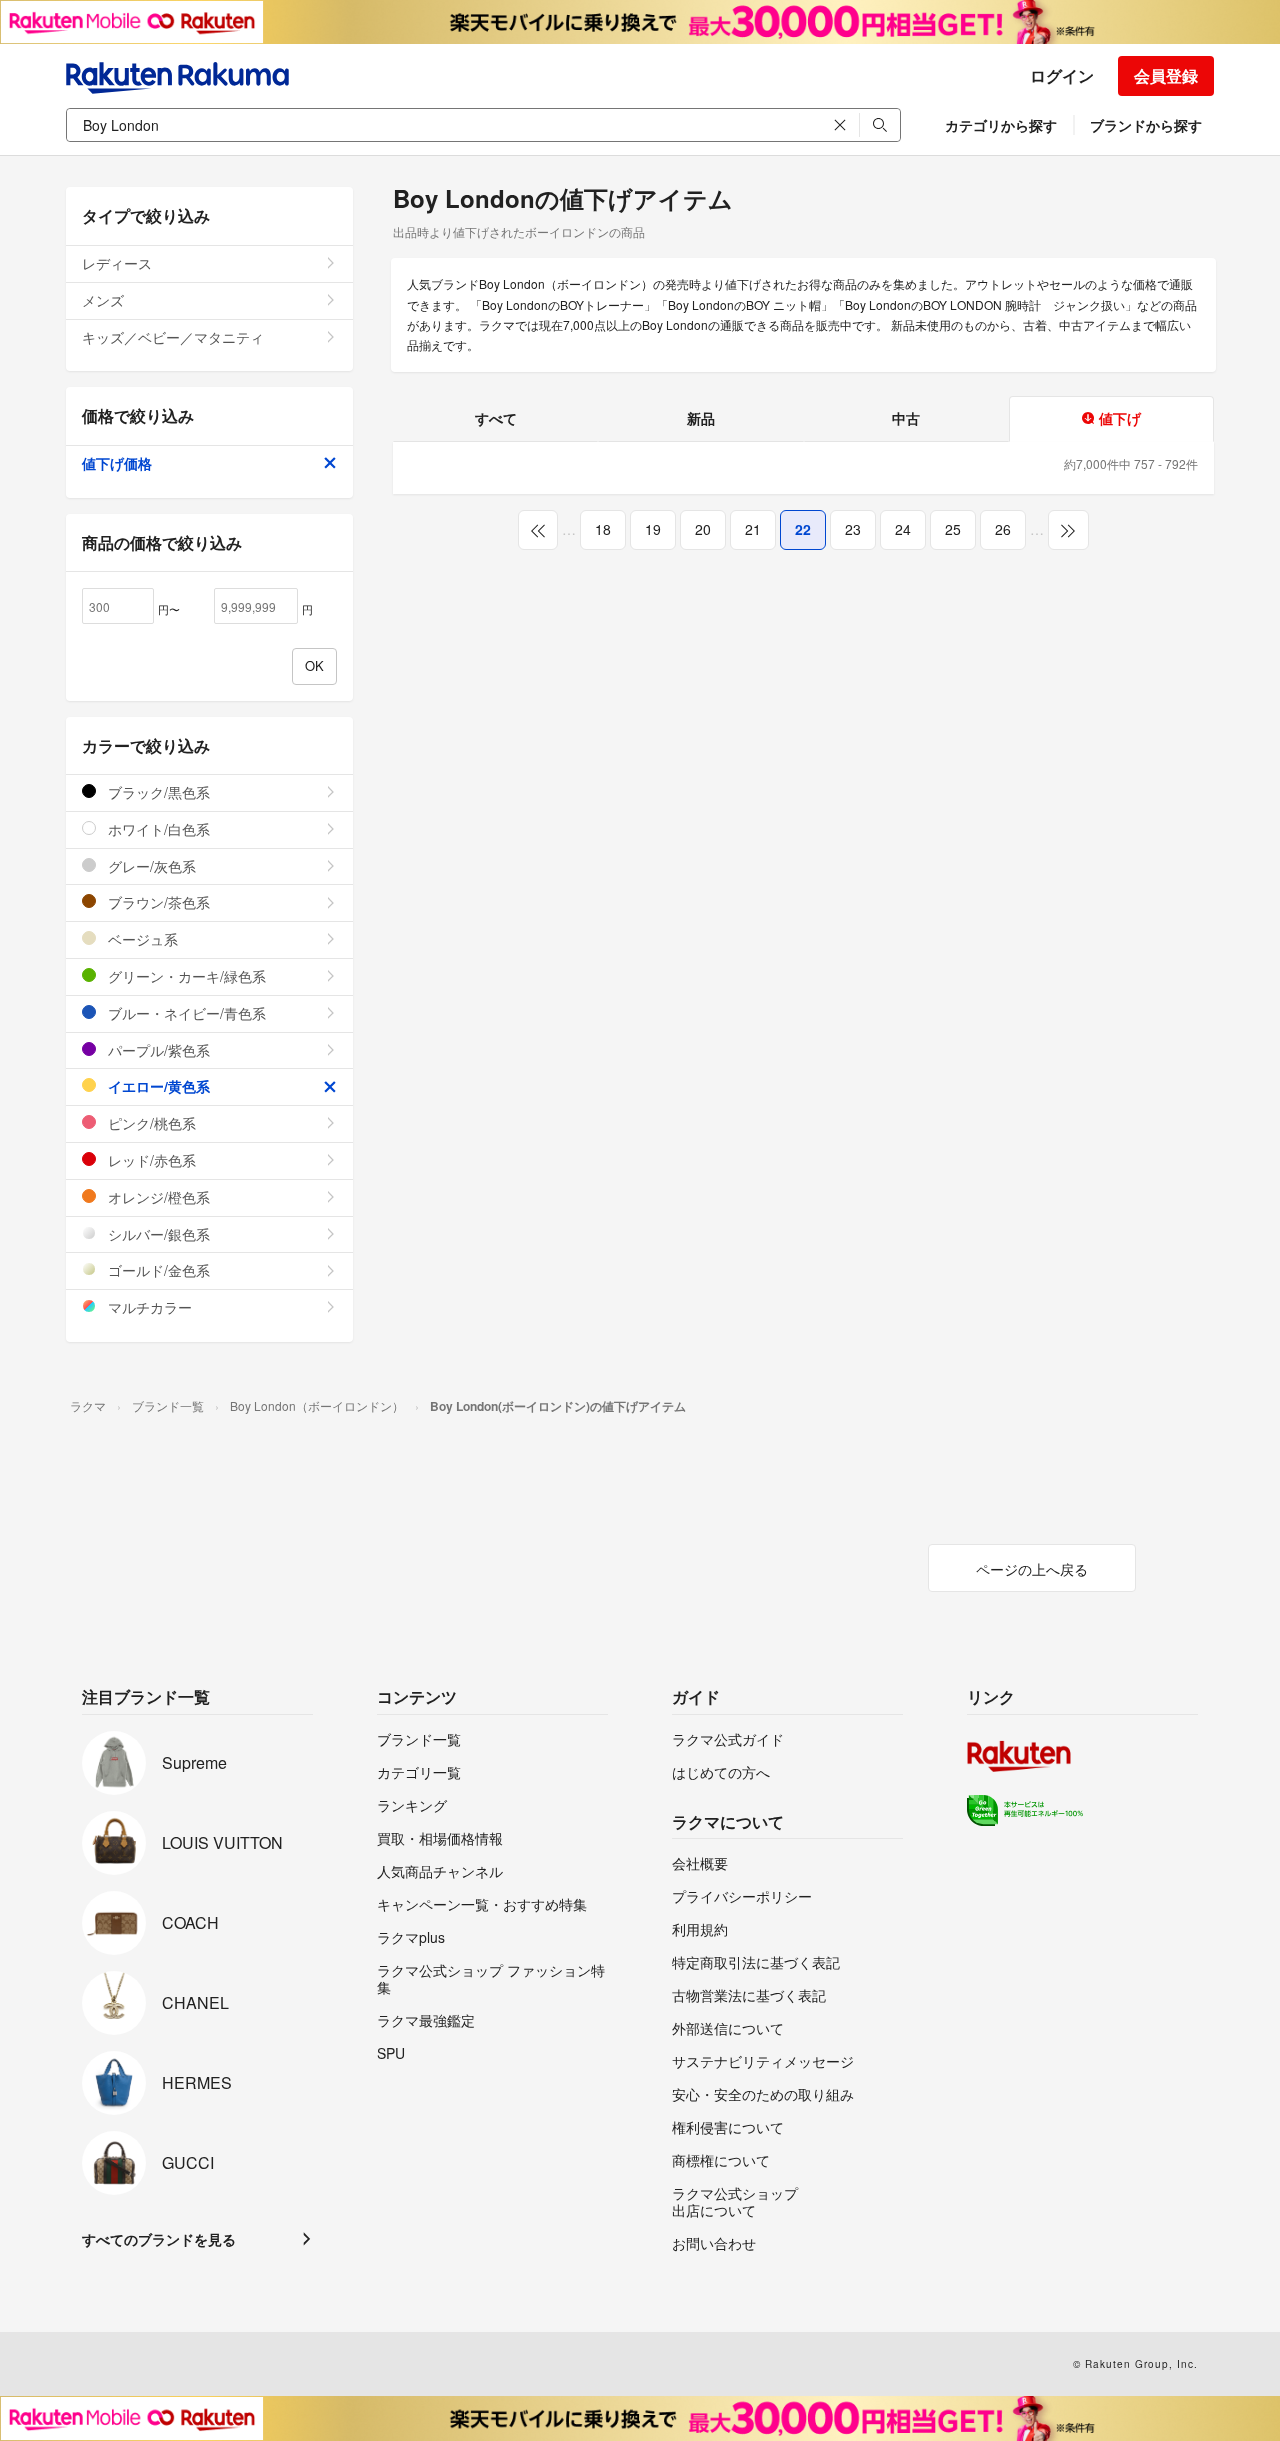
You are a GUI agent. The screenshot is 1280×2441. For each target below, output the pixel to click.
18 (603, 529)
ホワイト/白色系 (157, 829)
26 (1003, 529)
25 (953, 529)
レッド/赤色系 (150, 1160)
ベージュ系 (141, 939)
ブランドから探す (1146, 125)
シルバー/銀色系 (157, 1234)
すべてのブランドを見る (159, 2239)
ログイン (1062, 75)
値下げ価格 (117, 463)
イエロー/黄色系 (157, 1086)
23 (853, 529)
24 (903, 529)
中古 (906, 418)
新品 (701, 418)
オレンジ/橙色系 (157, 1197)
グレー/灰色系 (150, 866)
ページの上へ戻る (1032, 1569)
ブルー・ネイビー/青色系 (185, 1013)
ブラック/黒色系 (157, 792)
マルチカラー (148, 1307)
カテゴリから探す (1001, 125)
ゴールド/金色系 (157, 1270)
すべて (496, 418)
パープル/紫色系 (157, 1050)
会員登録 (1166, 75)
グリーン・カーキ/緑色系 (185, 976)
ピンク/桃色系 (150, 1123)
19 (653, 529)
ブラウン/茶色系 (157, 902)
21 (753, 529)
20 (703, 529)
